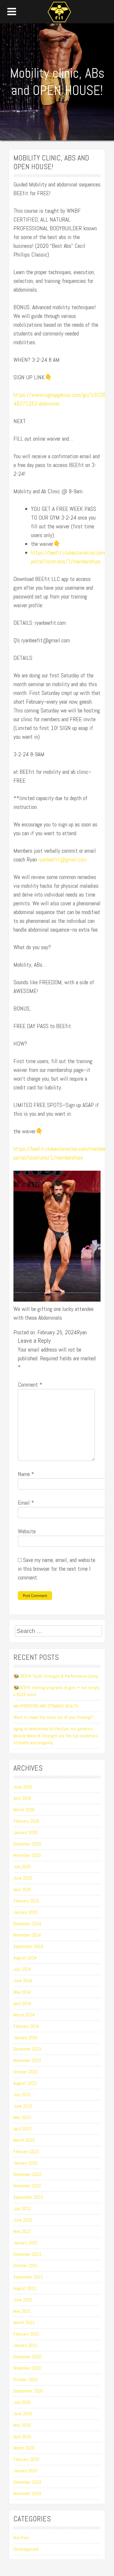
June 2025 (23, 1878)
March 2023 (24, 2140)
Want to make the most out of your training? (53, 1717)
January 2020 (25, 2471)
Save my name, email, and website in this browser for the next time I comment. (57, 1569)
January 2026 (25, 1832)
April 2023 (22, 2129)
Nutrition (21, 2538)
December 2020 (27, 2357)
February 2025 (26, 1901)
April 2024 (22, 2003)
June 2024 (23, 1981)
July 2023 (22, 2095)
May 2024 (22, 1992)
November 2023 (27, 2060)
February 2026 (26, 1821)
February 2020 (26, 2459)
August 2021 (25, 2288)
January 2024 (25, 2038)
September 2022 (28, 2197)
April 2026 (22, 1798)
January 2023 (25, 2163)
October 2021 (26, 2266)
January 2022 (25, 2243)
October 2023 (26, 2072)
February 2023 (26, 2152)
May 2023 (22, 2117)
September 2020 (28, 2391)
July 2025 (22, 1867)
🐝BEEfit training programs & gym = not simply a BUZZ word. (56, 1691)
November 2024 (27, 1935)
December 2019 (27, 2482)
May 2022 (22, 2231)
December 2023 (27, 2049)
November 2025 (27, 1855)
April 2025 (22, 1889)
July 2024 (22, 1969)
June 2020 (23, 2414)
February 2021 (26, 2334)
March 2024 (24, 2015)
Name (26, 1474)
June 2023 (23, 2106)
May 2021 (22, 2311)
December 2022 (27, 2174)
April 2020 (22, 2436)
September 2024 (28, 1946)
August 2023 (25, 2083)
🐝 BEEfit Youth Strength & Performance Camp (56, 1676)
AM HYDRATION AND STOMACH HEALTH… (47, 1706)
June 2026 (23, 1787)
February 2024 (26, 2026)
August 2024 (25, 1958)
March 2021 (24, 2322)
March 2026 (24, 1810)
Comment (30, 1385)
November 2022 (27, 2186)
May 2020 (22, 2425)
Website (27, 1531)
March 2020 (24, 2448)
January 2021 (25, 2345)
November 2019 (27, 2493)
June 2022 (23, 2220)
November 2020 (27, 2368)
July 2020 (22, 2402)
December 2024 (27, 1924)
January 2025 (25, 1912)
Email (26, 1503)
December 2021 (27, 2254)
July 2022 (22, 2209)
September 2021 (28, 2277)
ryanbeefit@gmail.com (63, 859)
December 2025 (27, 1844)
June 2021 (23, 2300)
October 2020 (26, 2379)
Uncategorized (26, 2549)
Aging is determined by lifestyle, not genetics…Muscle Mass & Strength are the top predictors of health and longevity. (56, 1736)
